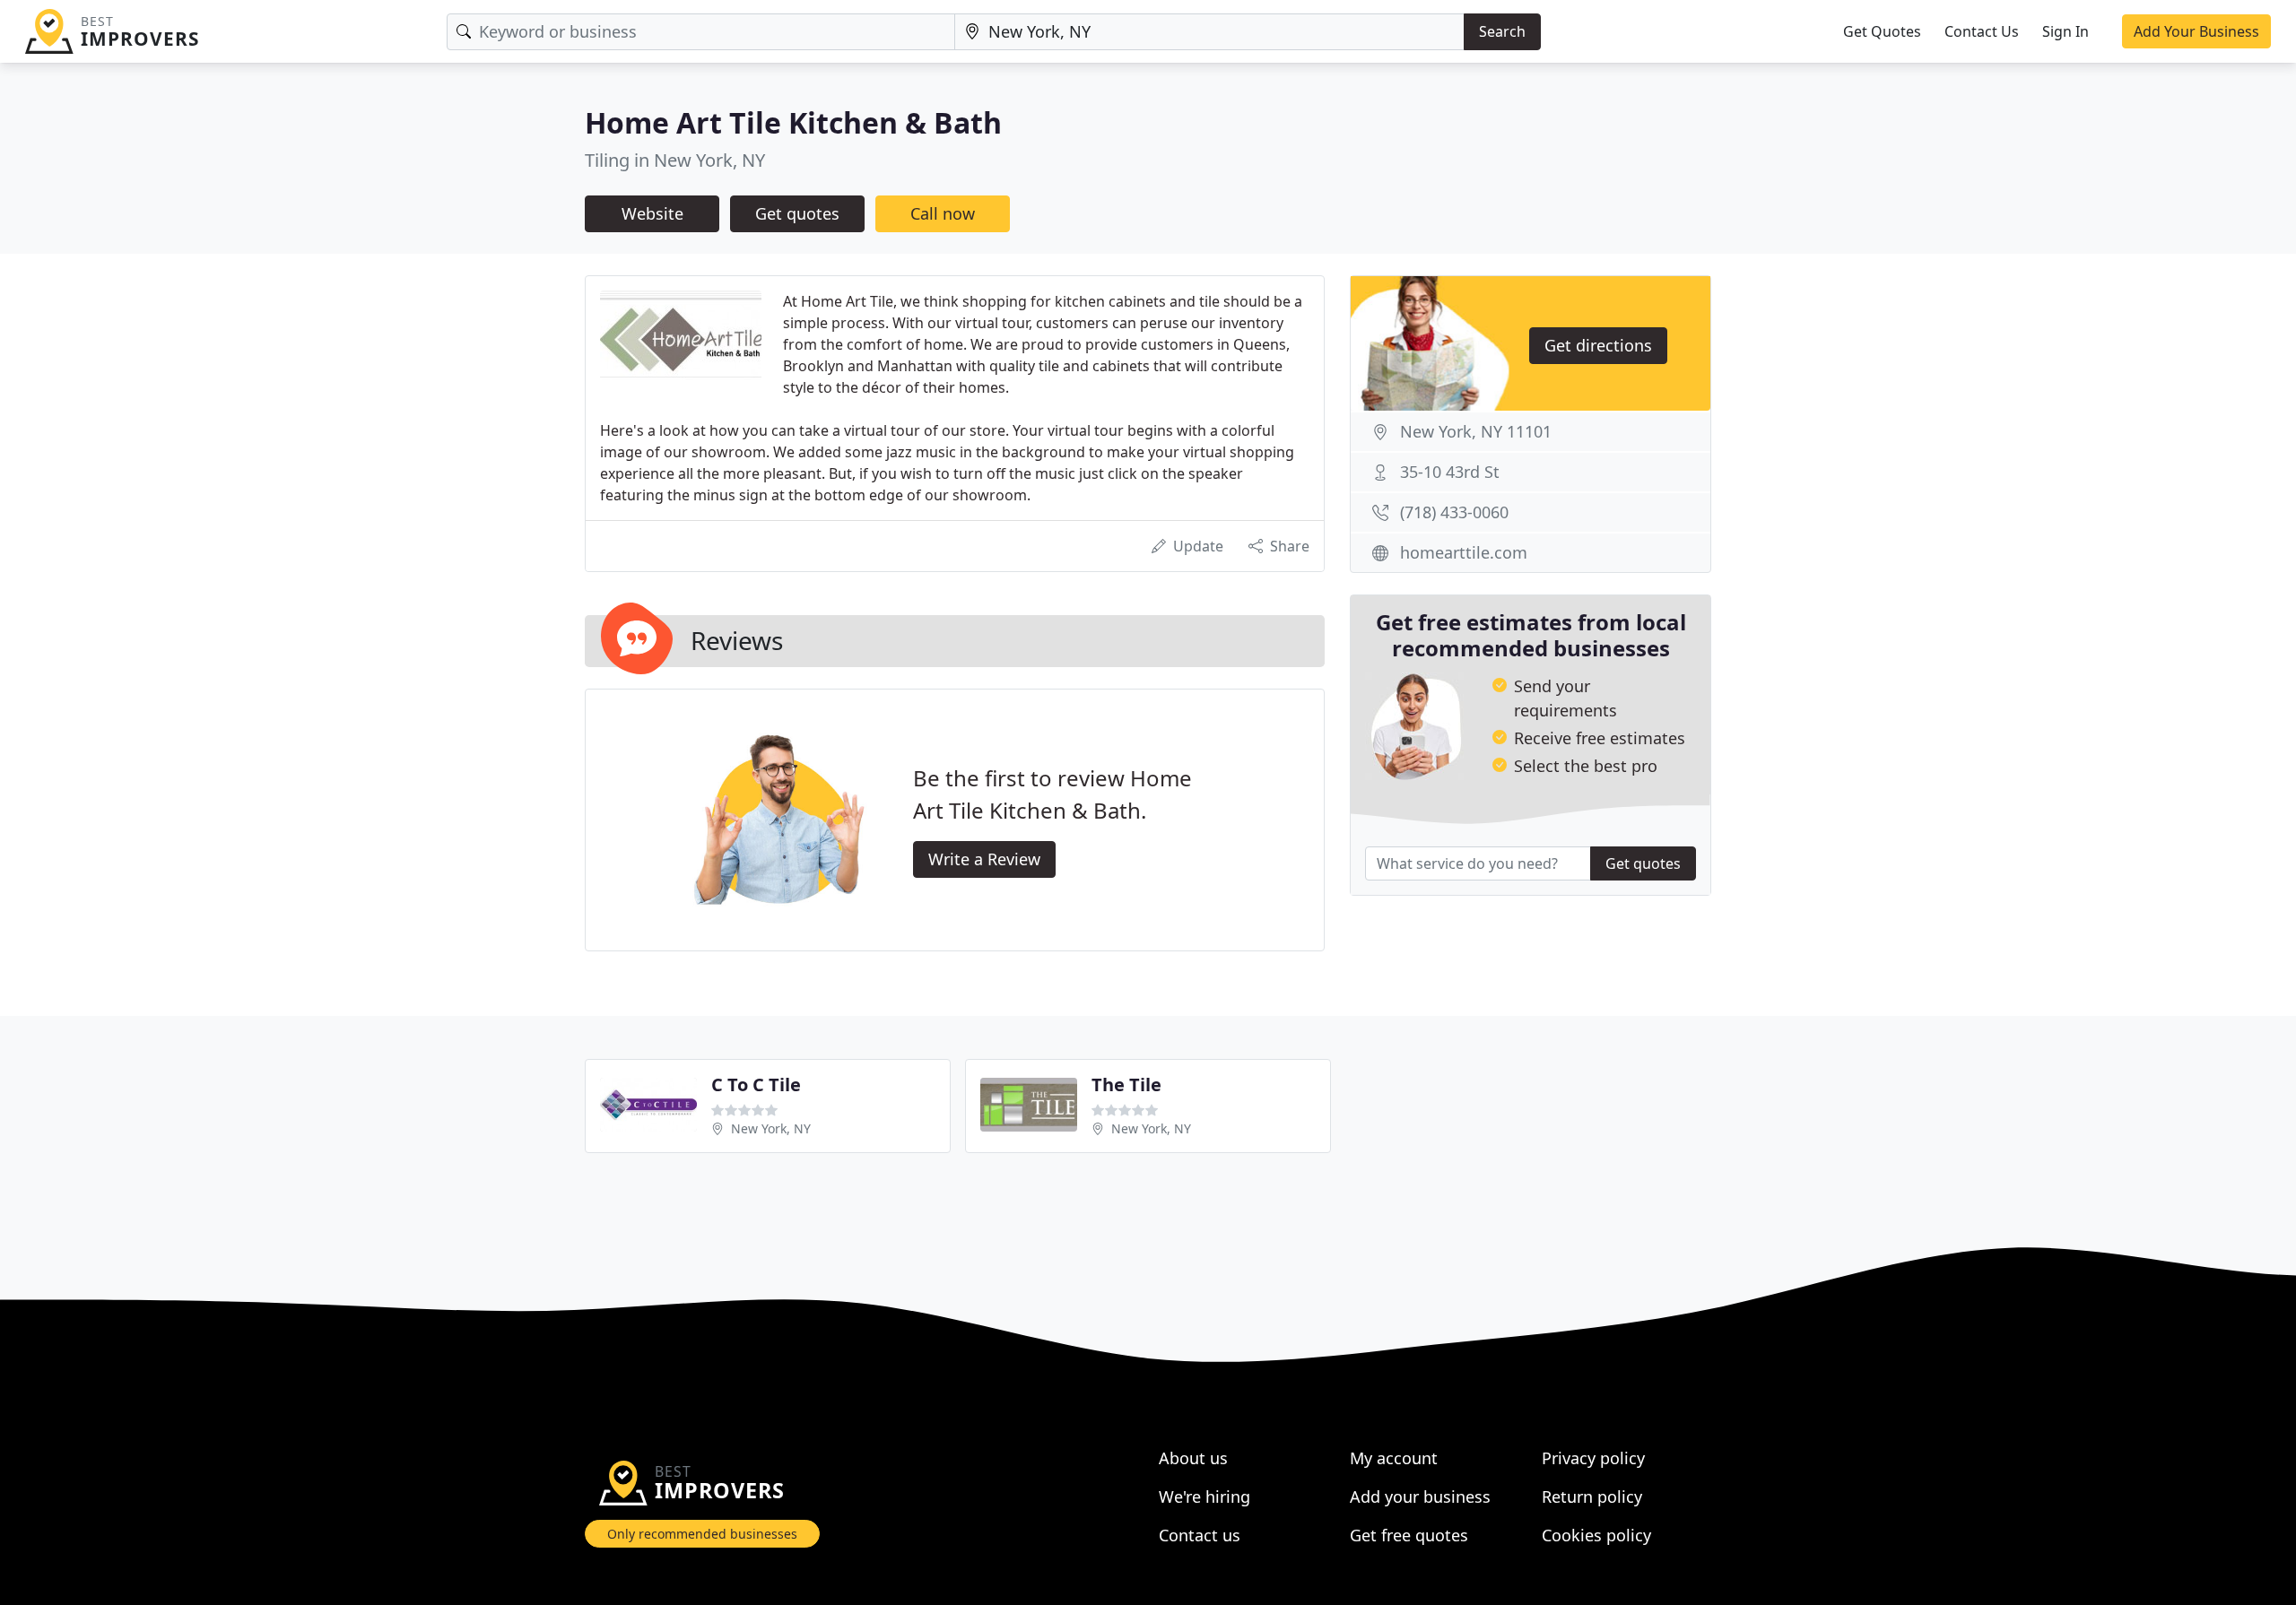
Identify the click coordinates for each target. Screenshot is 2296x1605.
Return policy (1592, 1497)
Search (1502, 31)
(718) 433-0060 (1454, 512)
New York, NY (771, 1128)
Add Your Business (2196, 31)
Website (652, 213)
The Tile (1126, 1084)
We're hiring (1205, 1497)
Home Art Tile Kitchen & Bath (793, 122)
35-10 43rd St (1450, 472)
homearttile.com (1464, 552)
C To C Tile (756, 1084)
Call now (943, 213)
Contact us (1200, 1535)
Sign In (2066, 31)
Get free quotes (1409, 1535)
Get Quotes (1882, 31)
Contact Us (1982, 31)
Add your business (1420, 1497)
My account (1394, 1458)
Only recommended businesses (702, 1534)
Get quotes (797, 213)
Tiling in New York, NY (675, 160)
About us (1193, 1458)
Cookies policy (1596, 1535)
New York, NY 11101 (1476, 431)
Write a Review (984, 859)
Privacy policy (1593, 1458)
